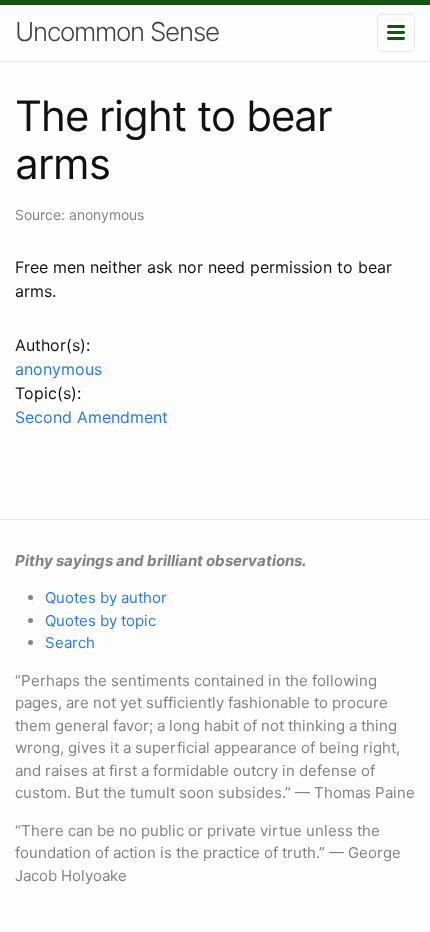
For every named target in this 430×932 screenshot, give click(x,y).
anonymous (58, 369)
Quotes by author (106, 597)
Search (70, 642)
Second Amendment (91, 417)
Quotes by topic (100, 620)
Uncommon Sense (117, 31)
